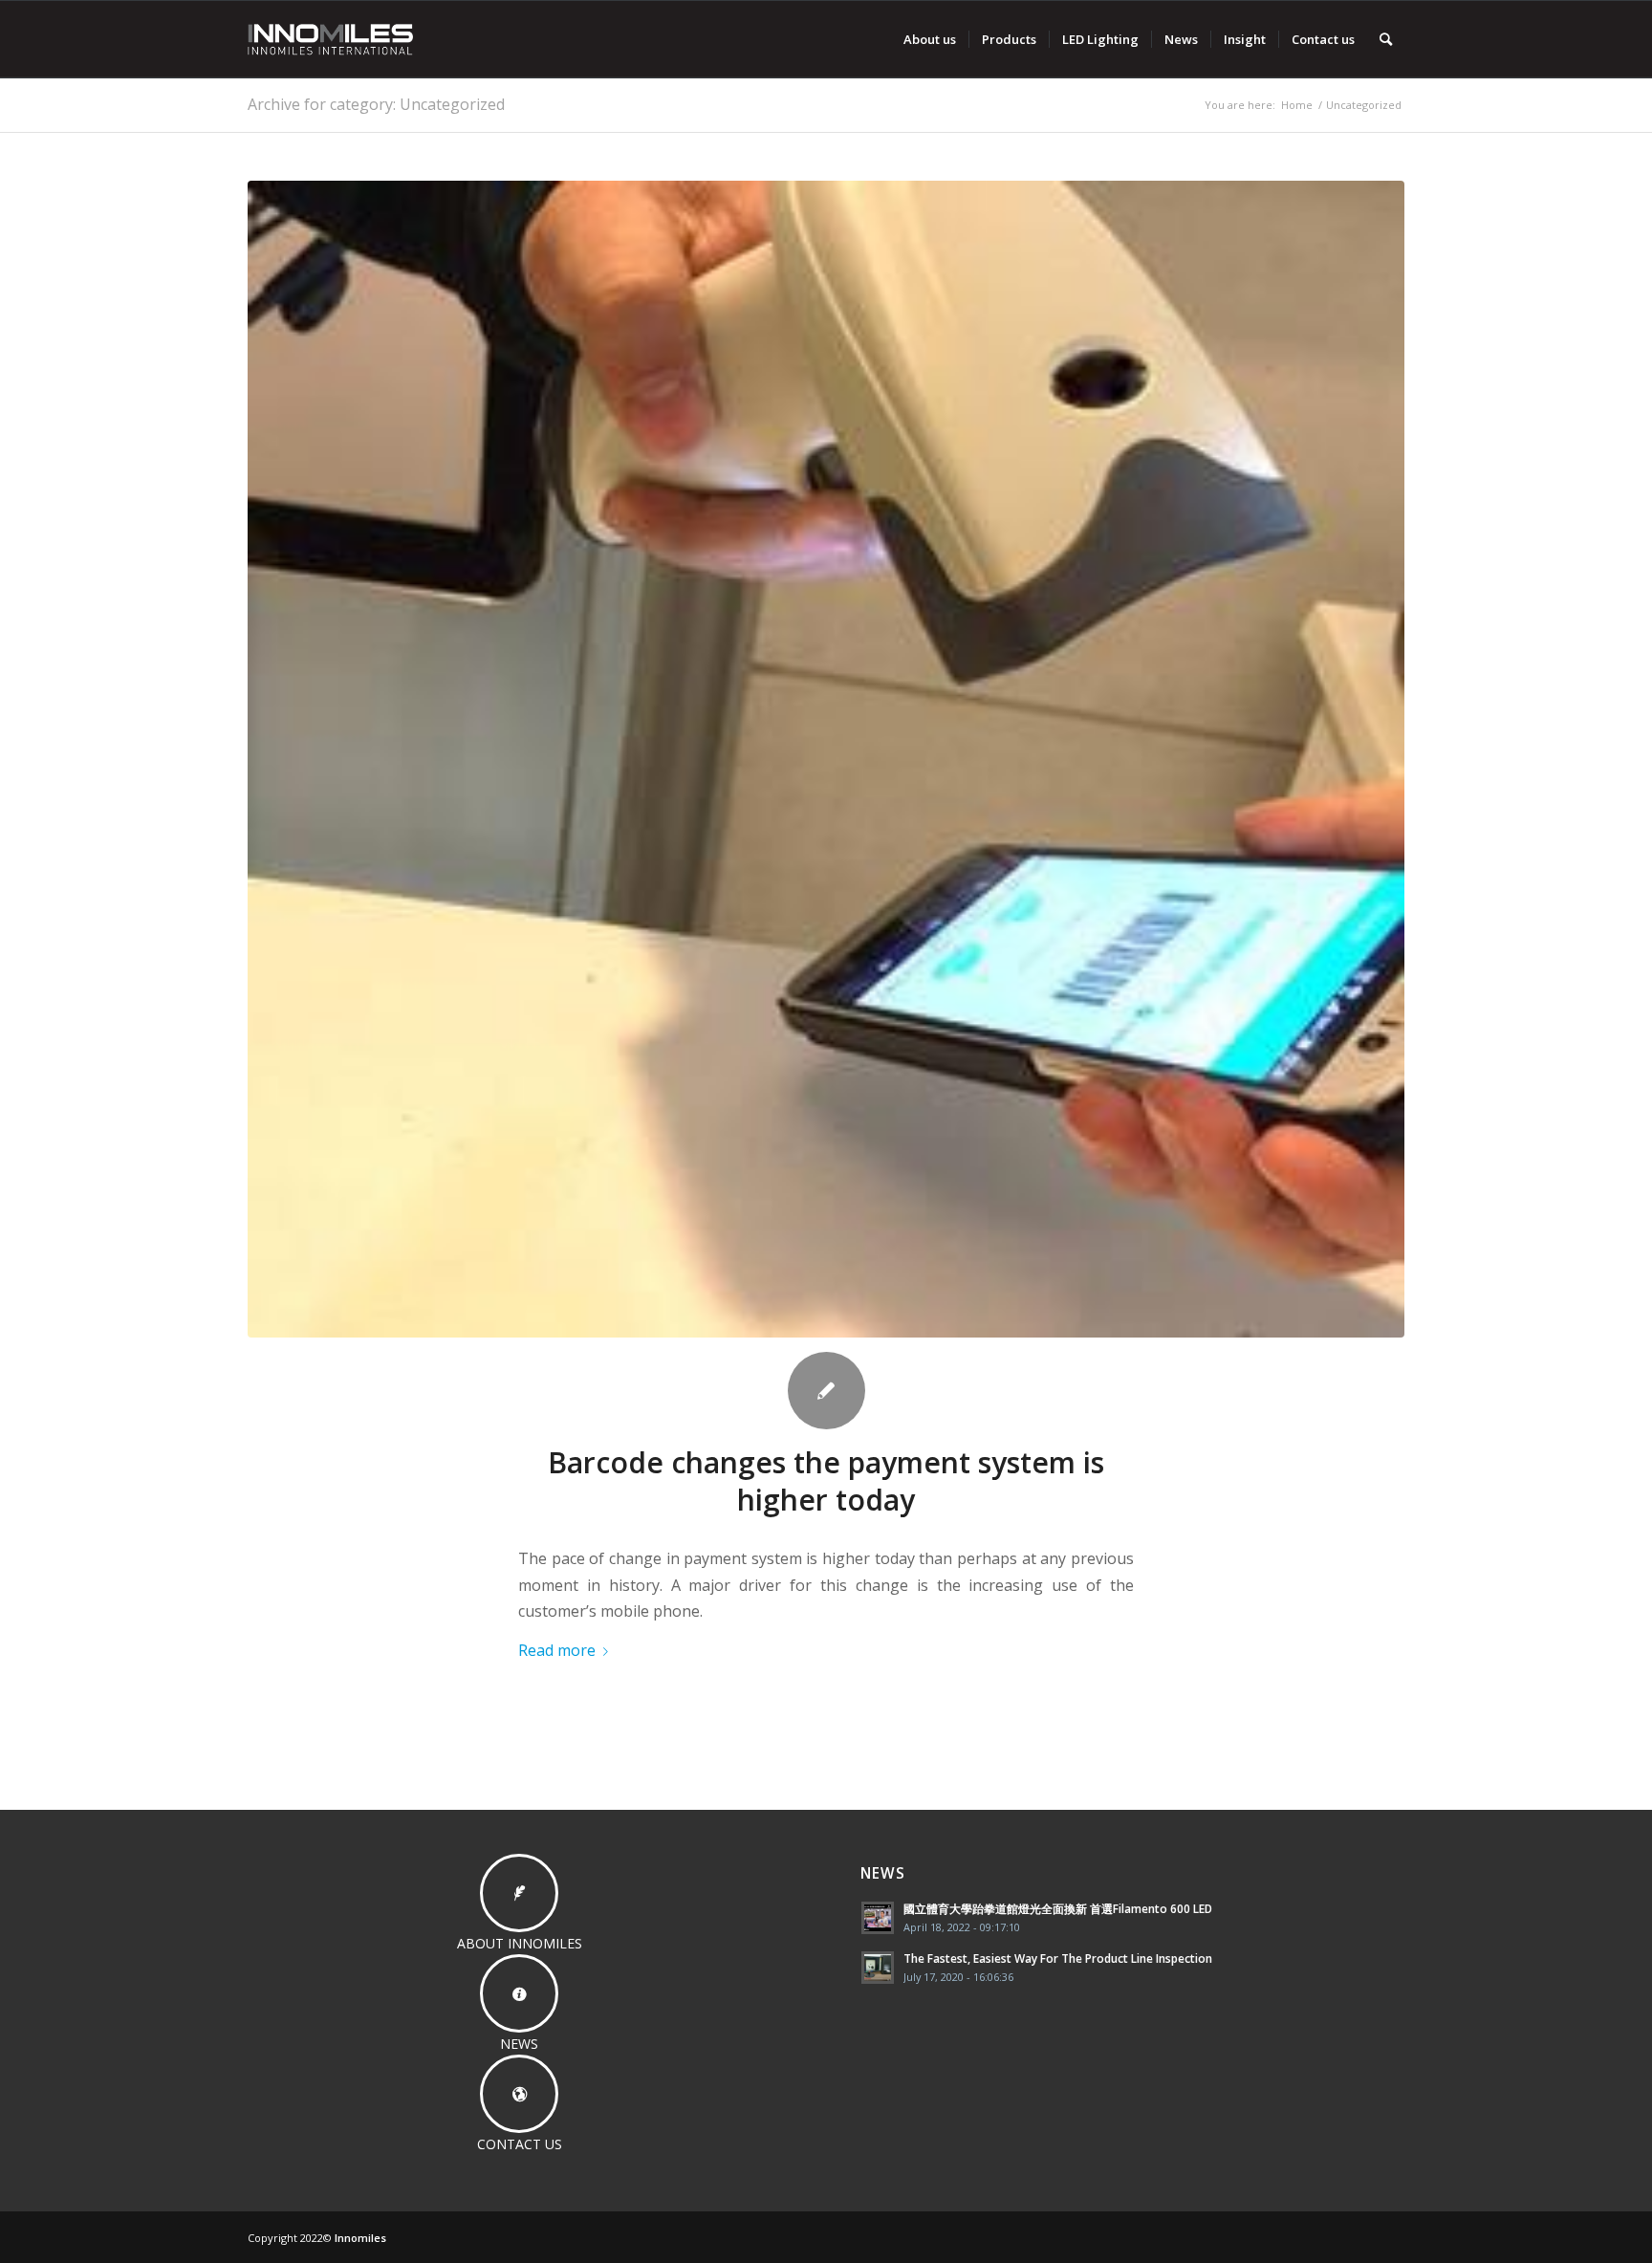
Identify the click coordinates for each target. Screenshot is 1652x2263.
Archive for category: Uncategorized (376, 104)
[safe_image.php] (826, 759)
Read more (557, 1650)
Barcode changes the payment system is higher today (826, 1481)
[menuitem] (930, 39)
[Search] (1386, 39)
